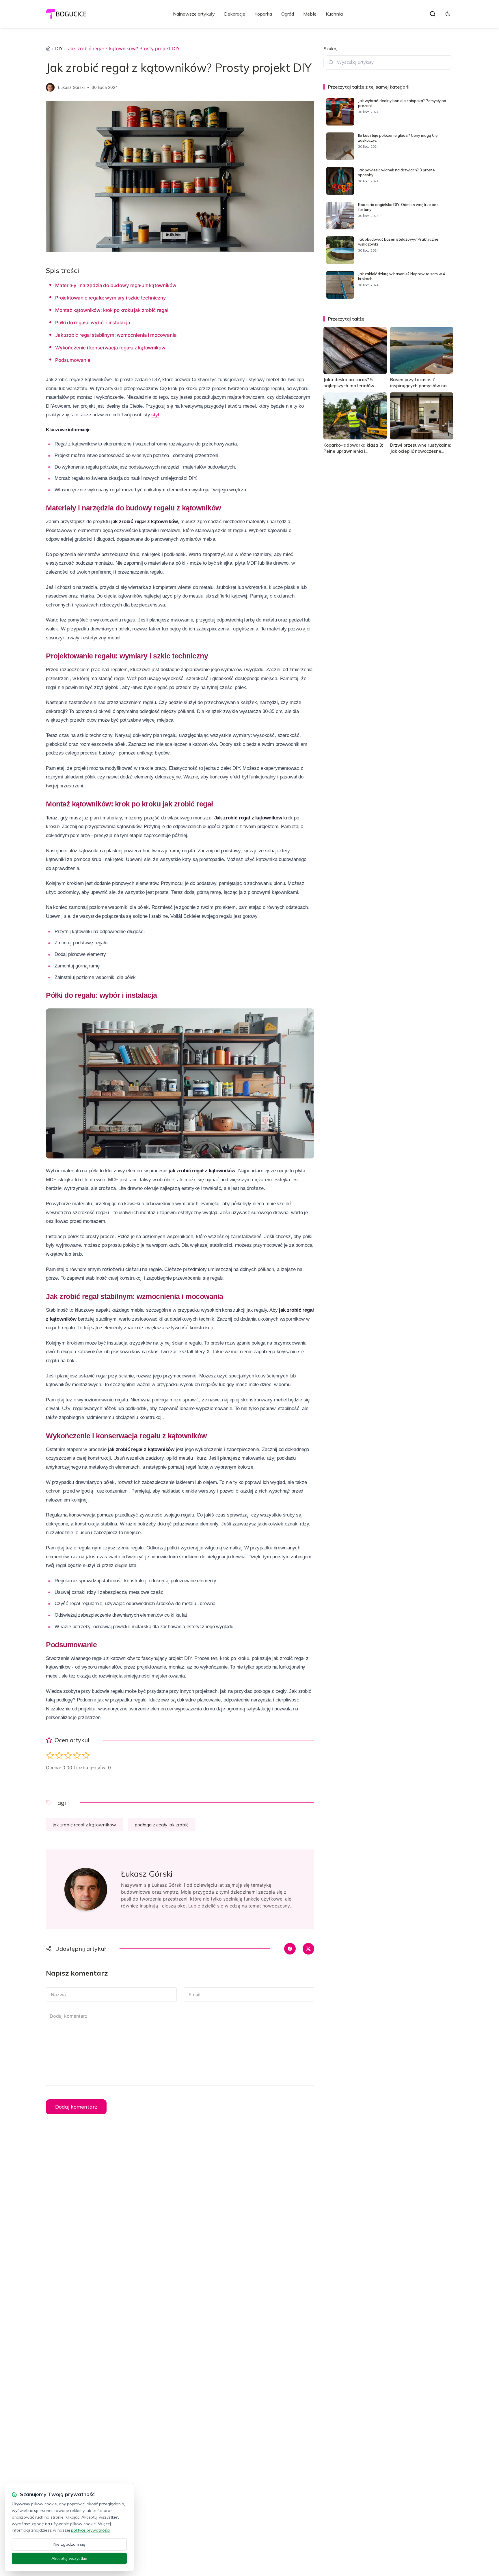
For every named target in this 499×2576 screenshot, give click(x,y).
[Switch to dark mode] (448, 14)
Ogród (288, 14)
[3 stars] (68, 1755)
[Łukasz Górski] (50, 87)
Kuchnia (334, 14)
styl (155, 415)
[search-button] (433, 14)
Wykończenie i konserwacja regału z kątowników (110, 348)
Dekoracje (235, 14)
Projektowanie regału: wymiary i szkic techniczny (111, 298)
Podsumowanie (73, 360)
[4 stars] (77, 1755)
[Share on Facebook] (290, 1949)
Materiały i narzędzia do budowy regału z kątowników (116, 285)
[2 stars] (59, 1755)
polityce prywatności (90, 2530)
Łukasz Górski (71, 87)
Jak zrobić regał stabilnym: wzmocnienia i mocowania (116, 335)
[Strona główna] (48, 48)
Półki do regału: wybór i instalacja (93, 323)
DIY (59, 48)
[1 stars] (50, 1755)
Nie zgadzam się (69, 2544)
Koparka (263, 14)
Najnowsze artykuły (194, 14)
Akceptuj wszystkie (69, 2558)
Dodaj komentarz (76, 2107)
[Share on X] (308, 1949)
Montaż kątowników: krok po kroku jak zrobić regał (112, 310)
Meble (310, 14)
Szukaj (331, 48)
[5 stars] (86, 1755)
